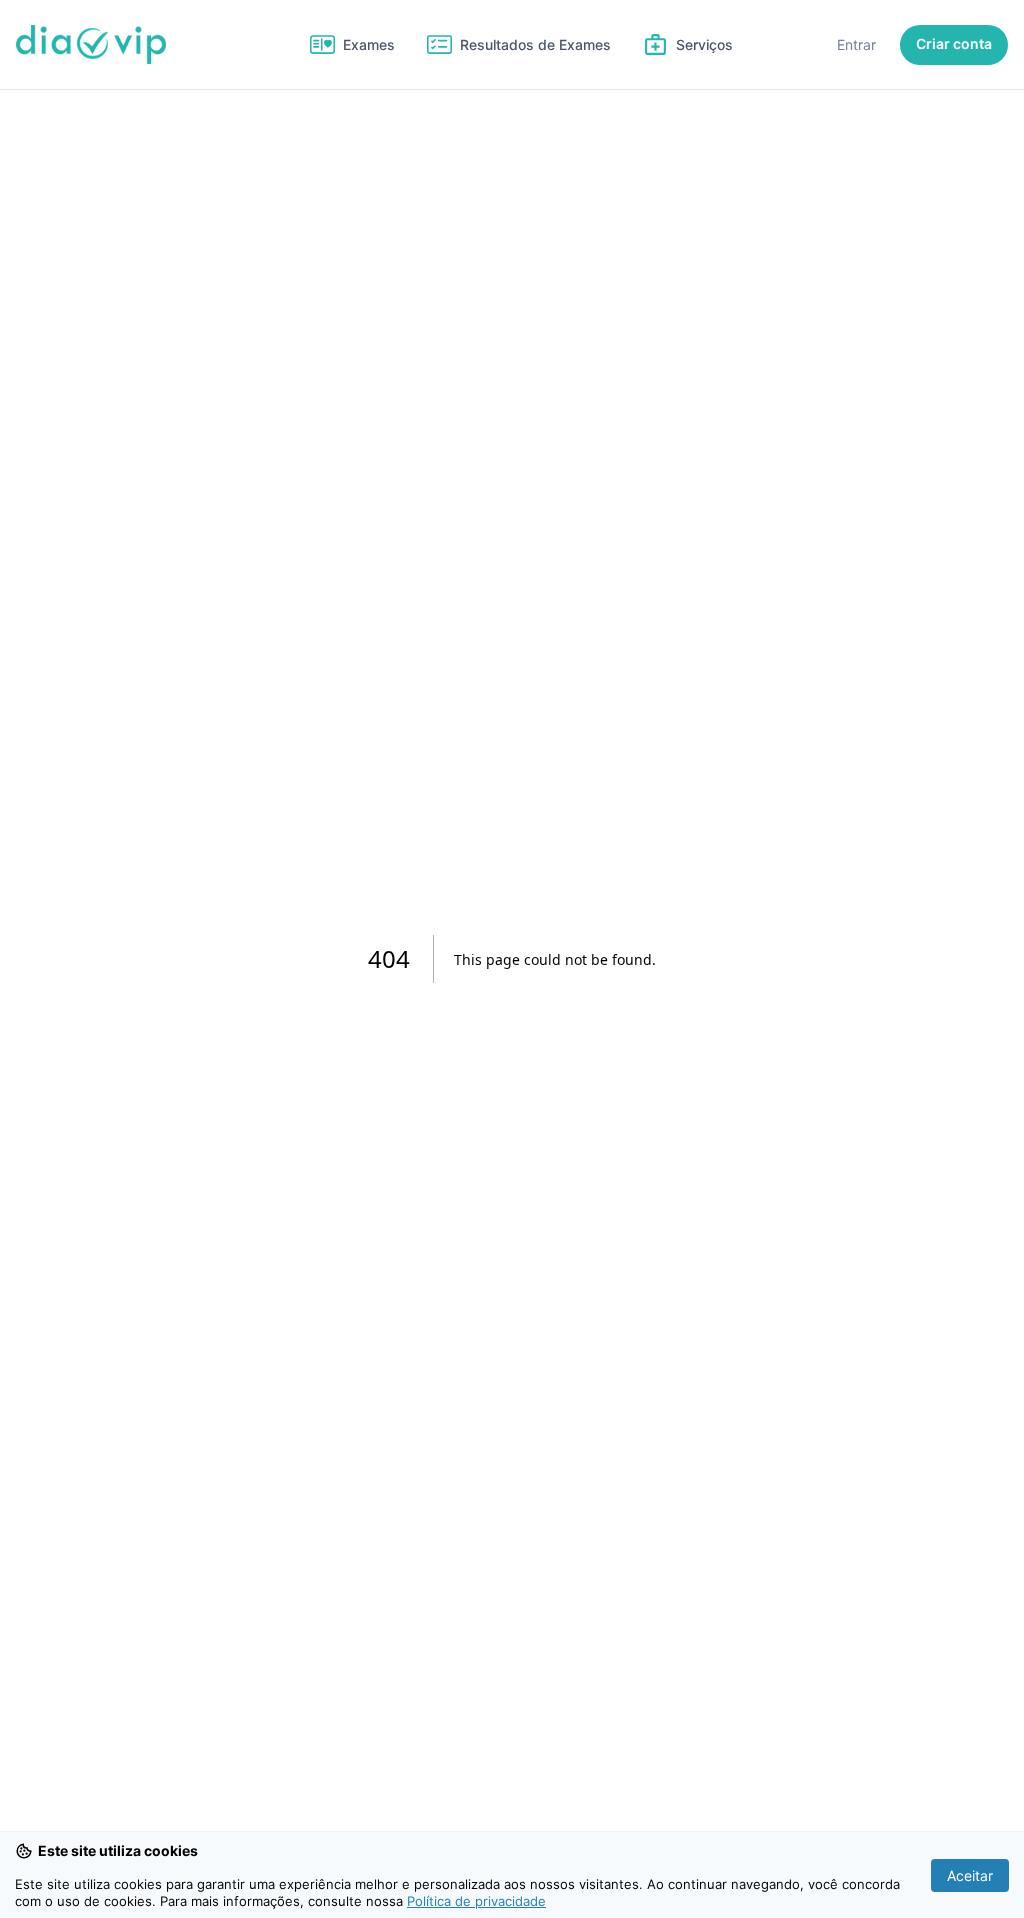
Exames (369, 44)
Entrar (856, 44)
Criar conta (954, 43)
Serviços (704, 44)
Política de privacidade (476, 1901)
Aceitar (970, 1875)
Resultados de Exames (535, 44)
